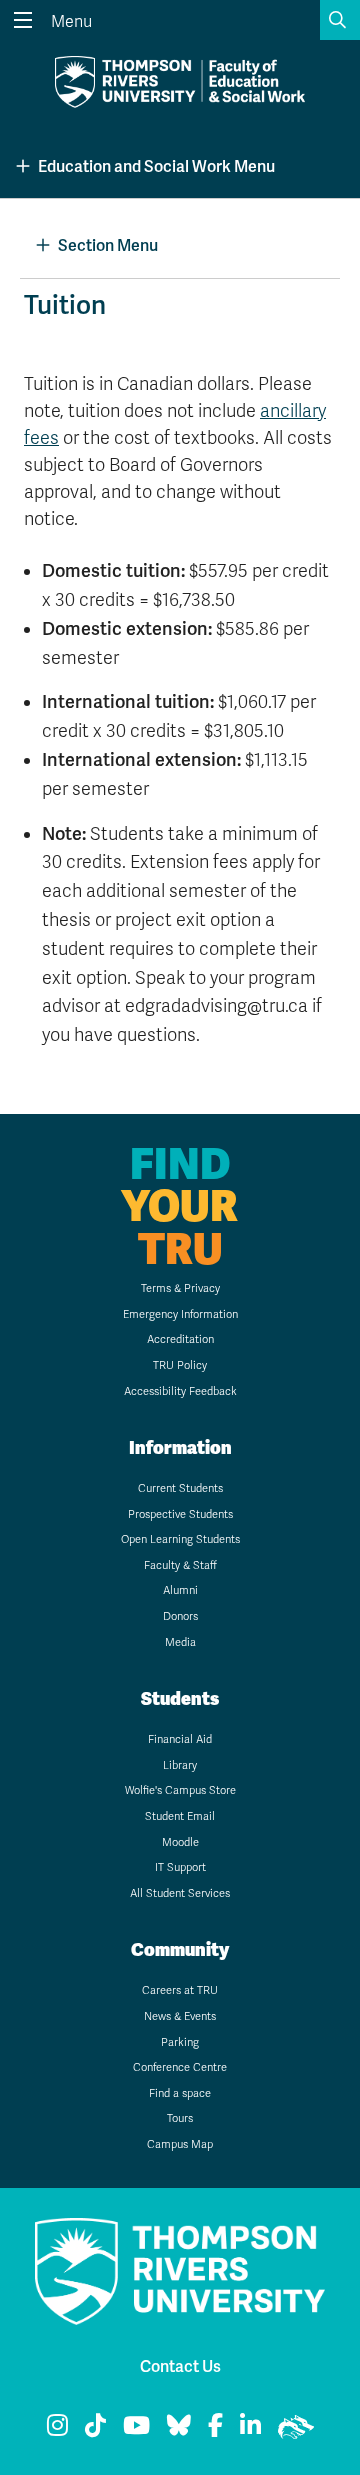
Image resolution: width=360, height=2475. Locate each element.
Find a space (180, 2093)
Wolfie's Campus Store (180, 1790)
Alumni (180, 1590)
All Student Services (180, 1893)
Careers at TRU (180, 1990)
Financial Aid (180, 1739)
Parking (180, 2042)
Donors (180, 1616)
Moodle (180, 1842)
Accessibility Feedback (180, 1391)
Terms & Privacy (180, 1288)
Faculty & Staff (180, 1565)
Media (180, 1642)
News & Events (180, 2016)
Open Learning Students (180, 1539)
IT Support (180, 1867)
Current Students (180, 1488)
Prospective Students (180, 1514)
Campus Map (180, 2144)
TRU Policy (180, 1365)
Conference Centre (180, 2067)
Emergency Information (180, 1314)
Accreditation (180, 1339)
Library (180, 1765)
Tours (180, 2118)
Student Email (180, 1816)
